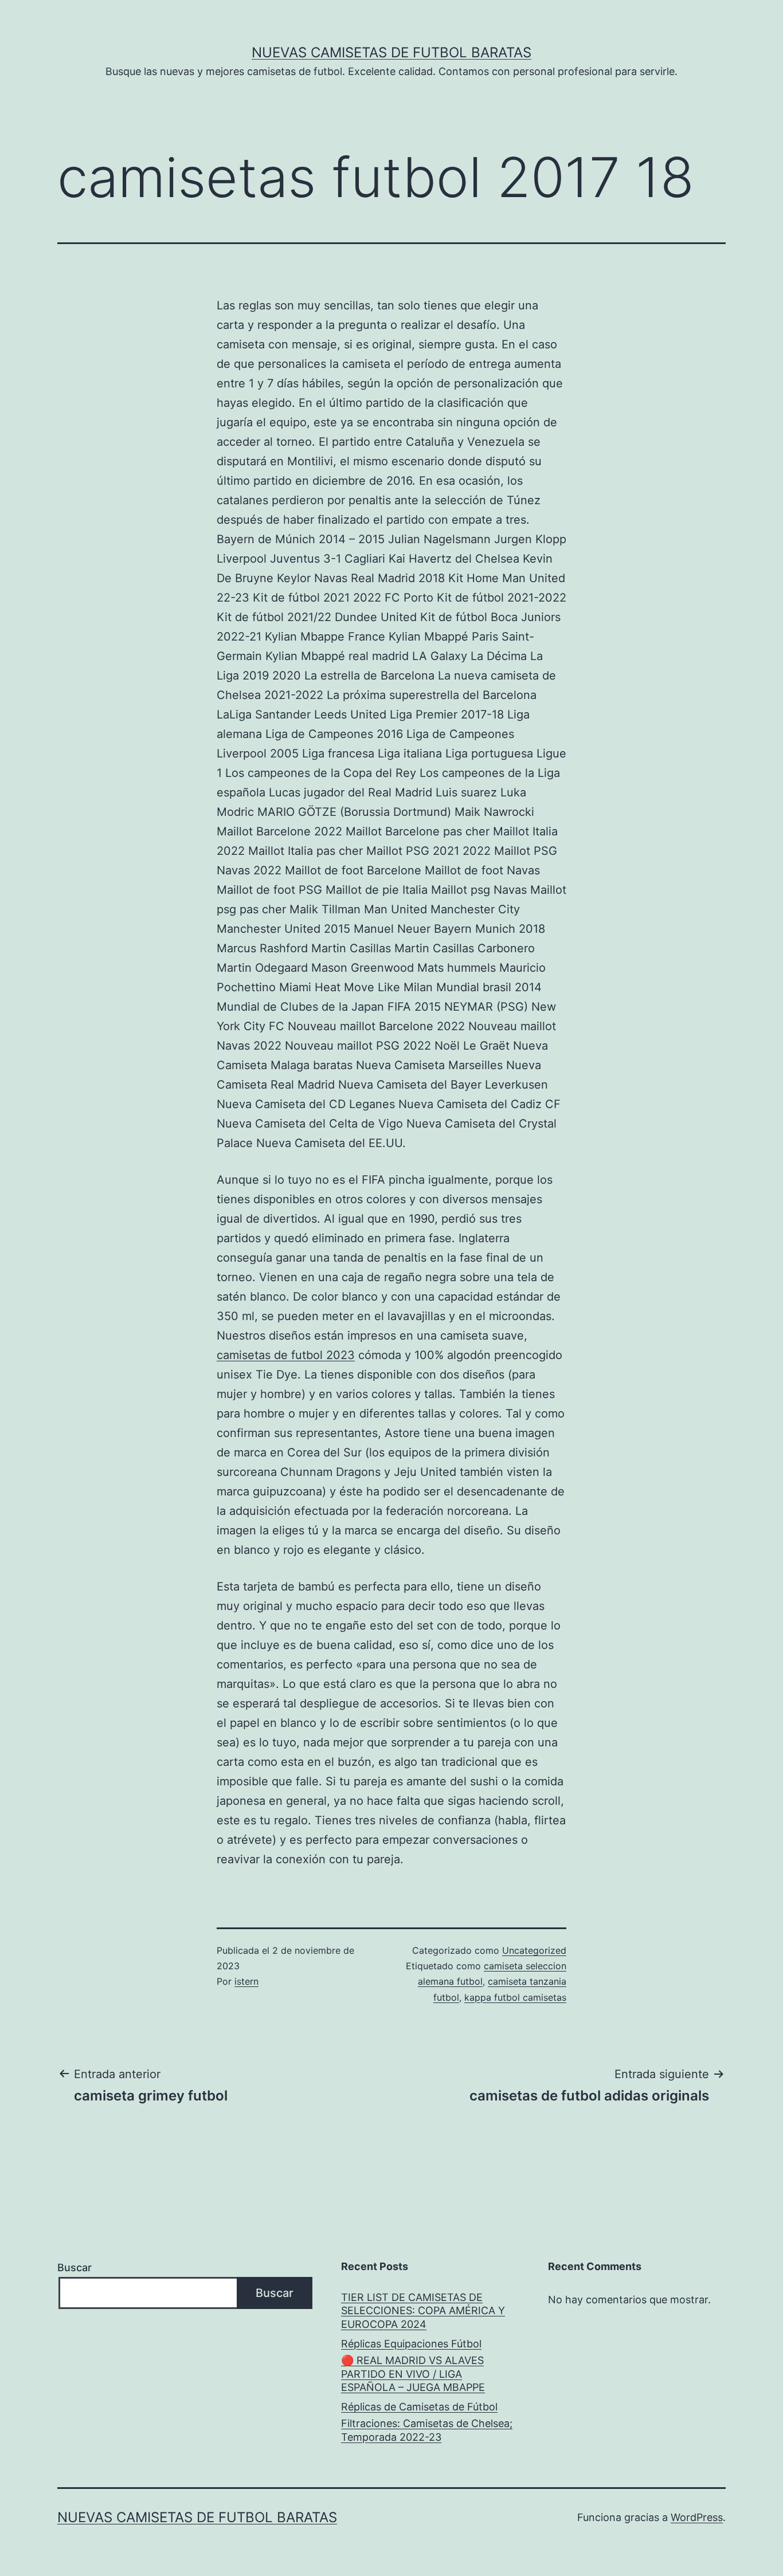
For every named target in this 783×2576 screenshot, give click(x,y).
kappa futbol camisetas (515, 1997)
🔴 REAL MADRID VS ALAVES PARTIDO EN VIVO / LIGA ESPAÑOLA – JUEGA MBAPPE (413, 2374)
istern (246, 1981)
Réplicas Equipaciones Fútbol (411, 2344)
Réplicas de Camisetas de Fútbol (419, 2407)
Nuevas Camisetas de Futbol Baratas (391, 52)
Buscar (75, 2267)
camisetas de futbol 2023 (286, 1355)
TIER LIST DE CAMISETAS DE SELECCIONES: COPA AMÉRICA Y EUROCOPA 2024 (423, 2311)
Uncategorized (534, 1950)
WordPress (697, 2517)
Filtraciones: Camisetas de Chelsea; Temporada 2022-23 (427, 2430)
